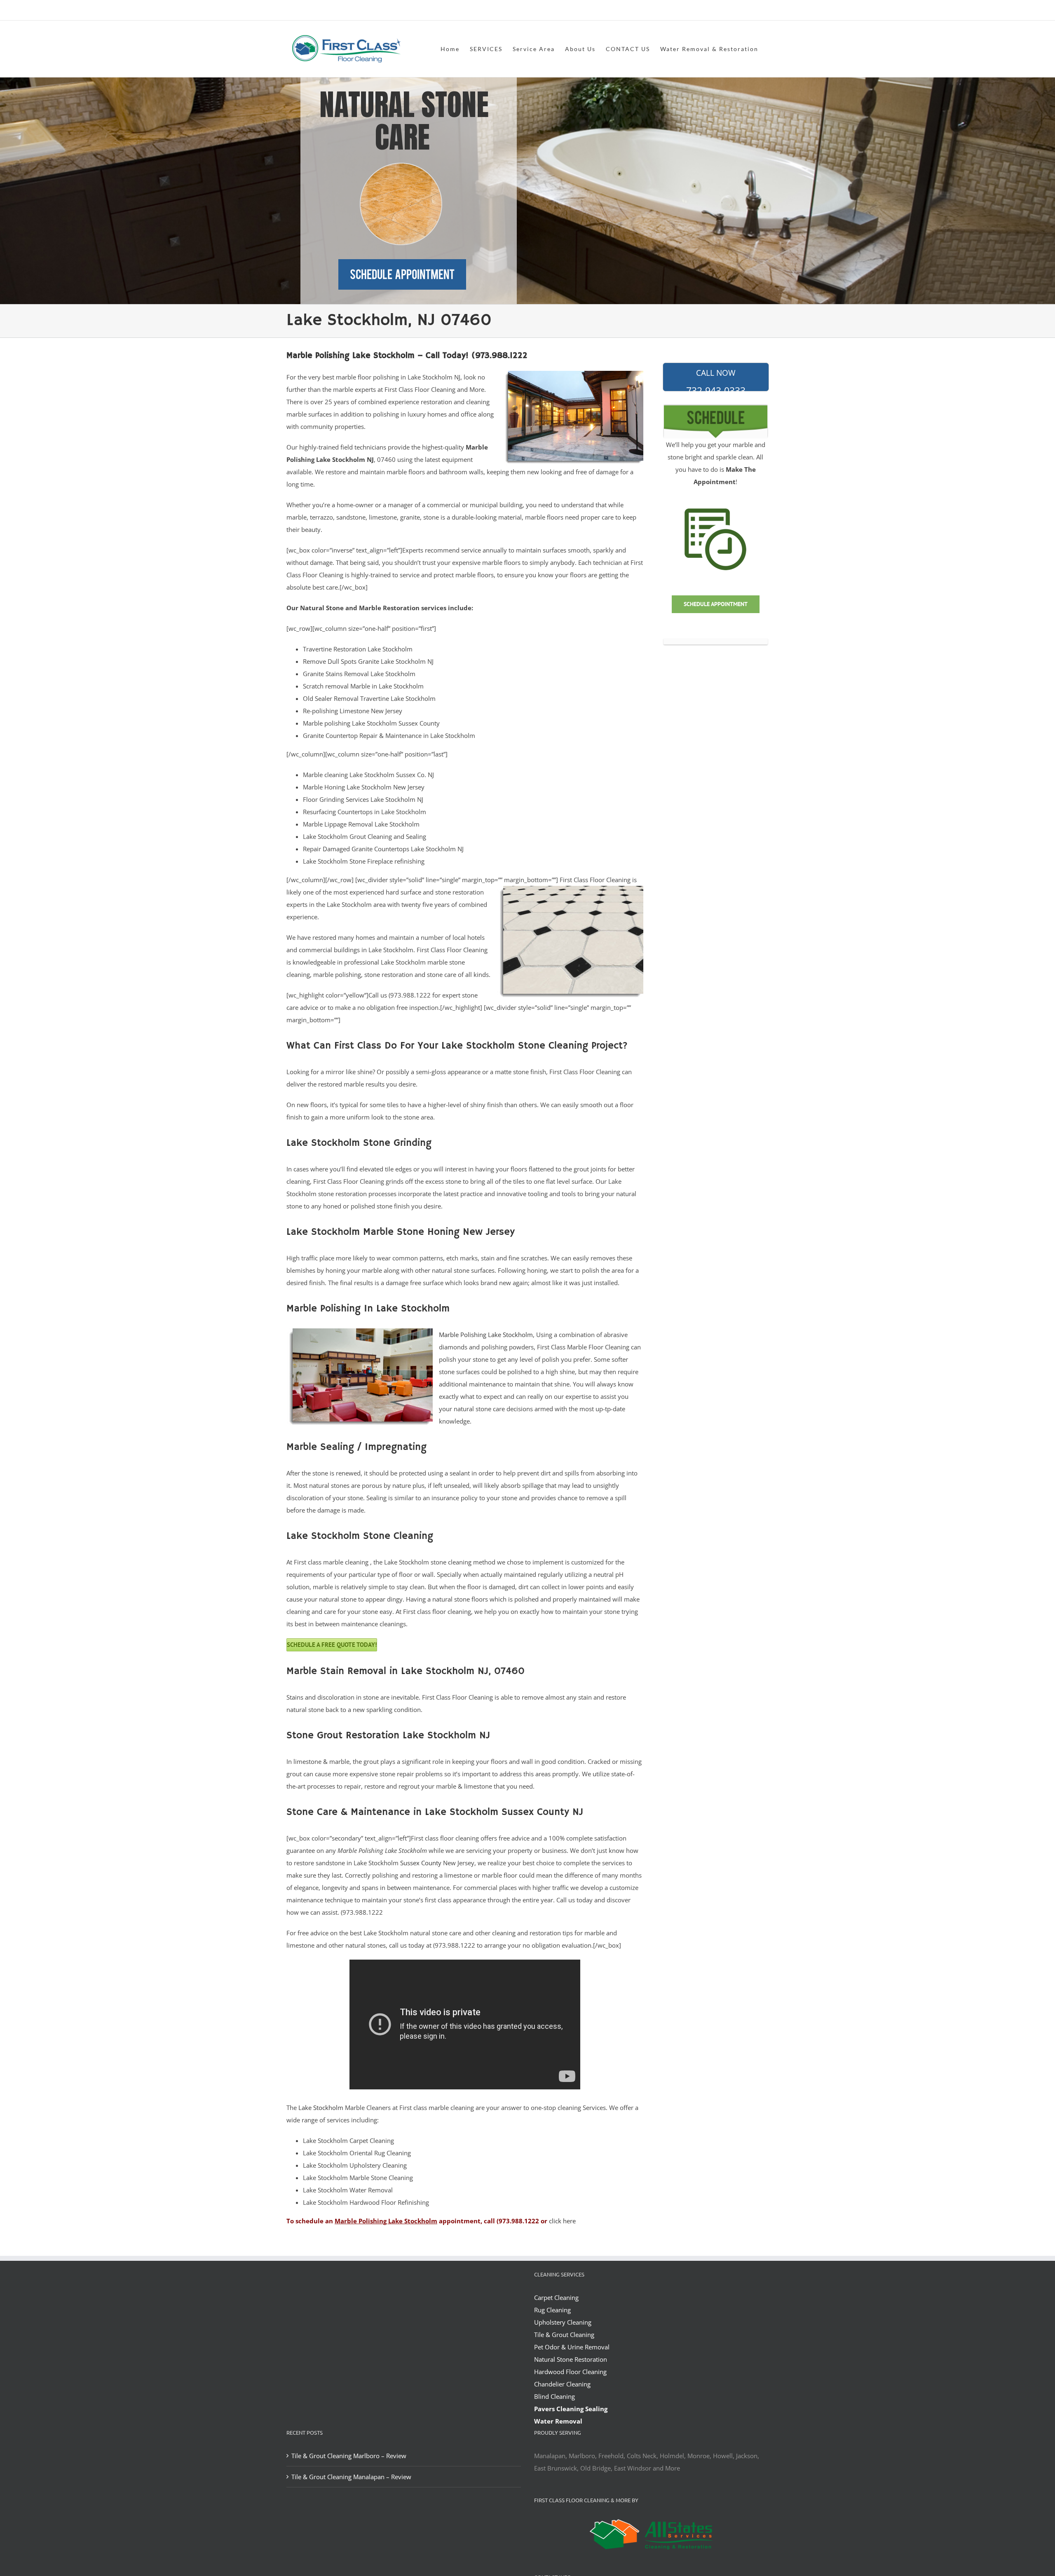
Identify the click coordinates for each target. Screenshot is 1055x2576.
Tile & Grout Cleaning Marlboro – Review (349, 2456)
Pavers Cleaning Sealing (571, 2409)
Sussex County (421, 1863)
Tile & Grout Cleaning (564, 2335)
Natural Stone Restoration (571, 2359)
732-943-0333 (716, 379)
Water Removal (558, 2421)
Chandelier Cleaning (562, 2384)
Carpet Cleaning (556, 2297)
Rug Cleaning (552, 2310)
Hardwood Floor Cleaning (570, 2372)
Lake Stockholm (321, 2108)
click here (562, 2221)
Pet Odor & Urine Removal (572, 2347)
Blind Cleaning (554, 2396)
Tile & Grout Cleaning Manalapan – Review (351, 2477)
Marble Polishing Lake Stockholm (486, 1335)
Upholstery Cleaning (563, 2322)
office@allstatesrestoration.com (732, 11)
